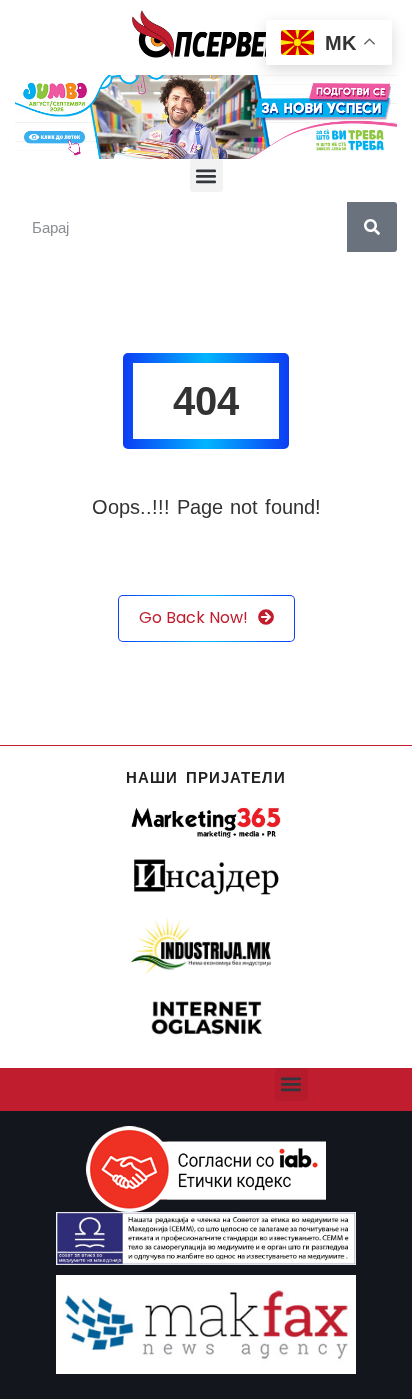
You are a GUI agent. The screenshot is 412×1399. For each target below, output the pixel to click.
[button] (206, 175)
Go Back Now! (193, 617)
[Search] (372, 227)
